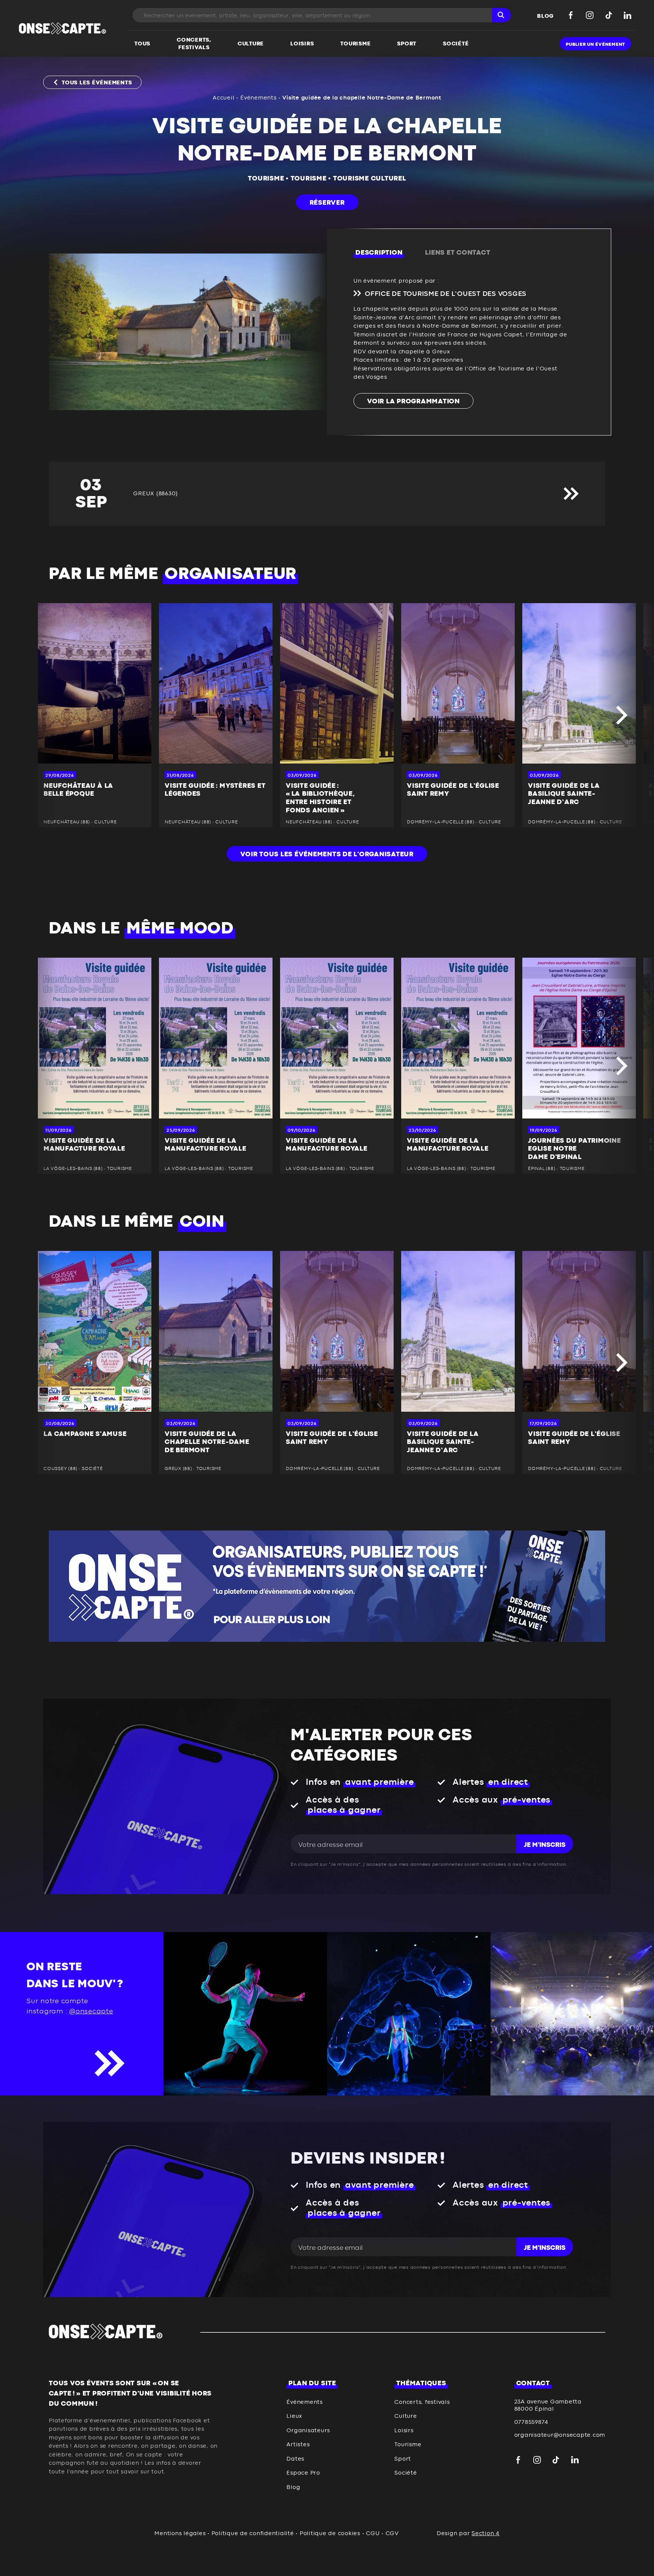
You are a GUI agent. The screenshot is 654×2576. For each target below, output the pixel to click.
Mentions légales (180, 2533)
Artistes (298, 2445)
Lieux (294, 2416)
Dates (295, 2459)
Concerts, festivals (422, 2402)
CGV (392, 2533)
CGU (373, 2533)
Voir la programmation (413, 401)
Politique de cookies (330, 2533)
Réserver (327, 203)
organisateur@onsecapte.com (560, 2435)
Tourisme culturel (370, 179)
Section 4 (486, 2533)
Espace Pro (303, 2473)
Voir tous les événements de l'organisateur (327, 854)
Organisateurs (308, 2431)
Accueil (223, 98)
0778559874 (532, 2422)
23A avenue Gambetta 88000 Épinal (548, 2406)
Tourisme (266, 179)
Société (406, 2473)
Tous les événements (97, 83)
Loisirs (404, 2431)
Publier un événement (596, 44)
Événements (258, 98)
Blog (293, 2487)
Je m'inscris (545, 1845)
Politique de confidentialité (253, 2533)
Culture (406, 2416)
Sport (403, 2459)
